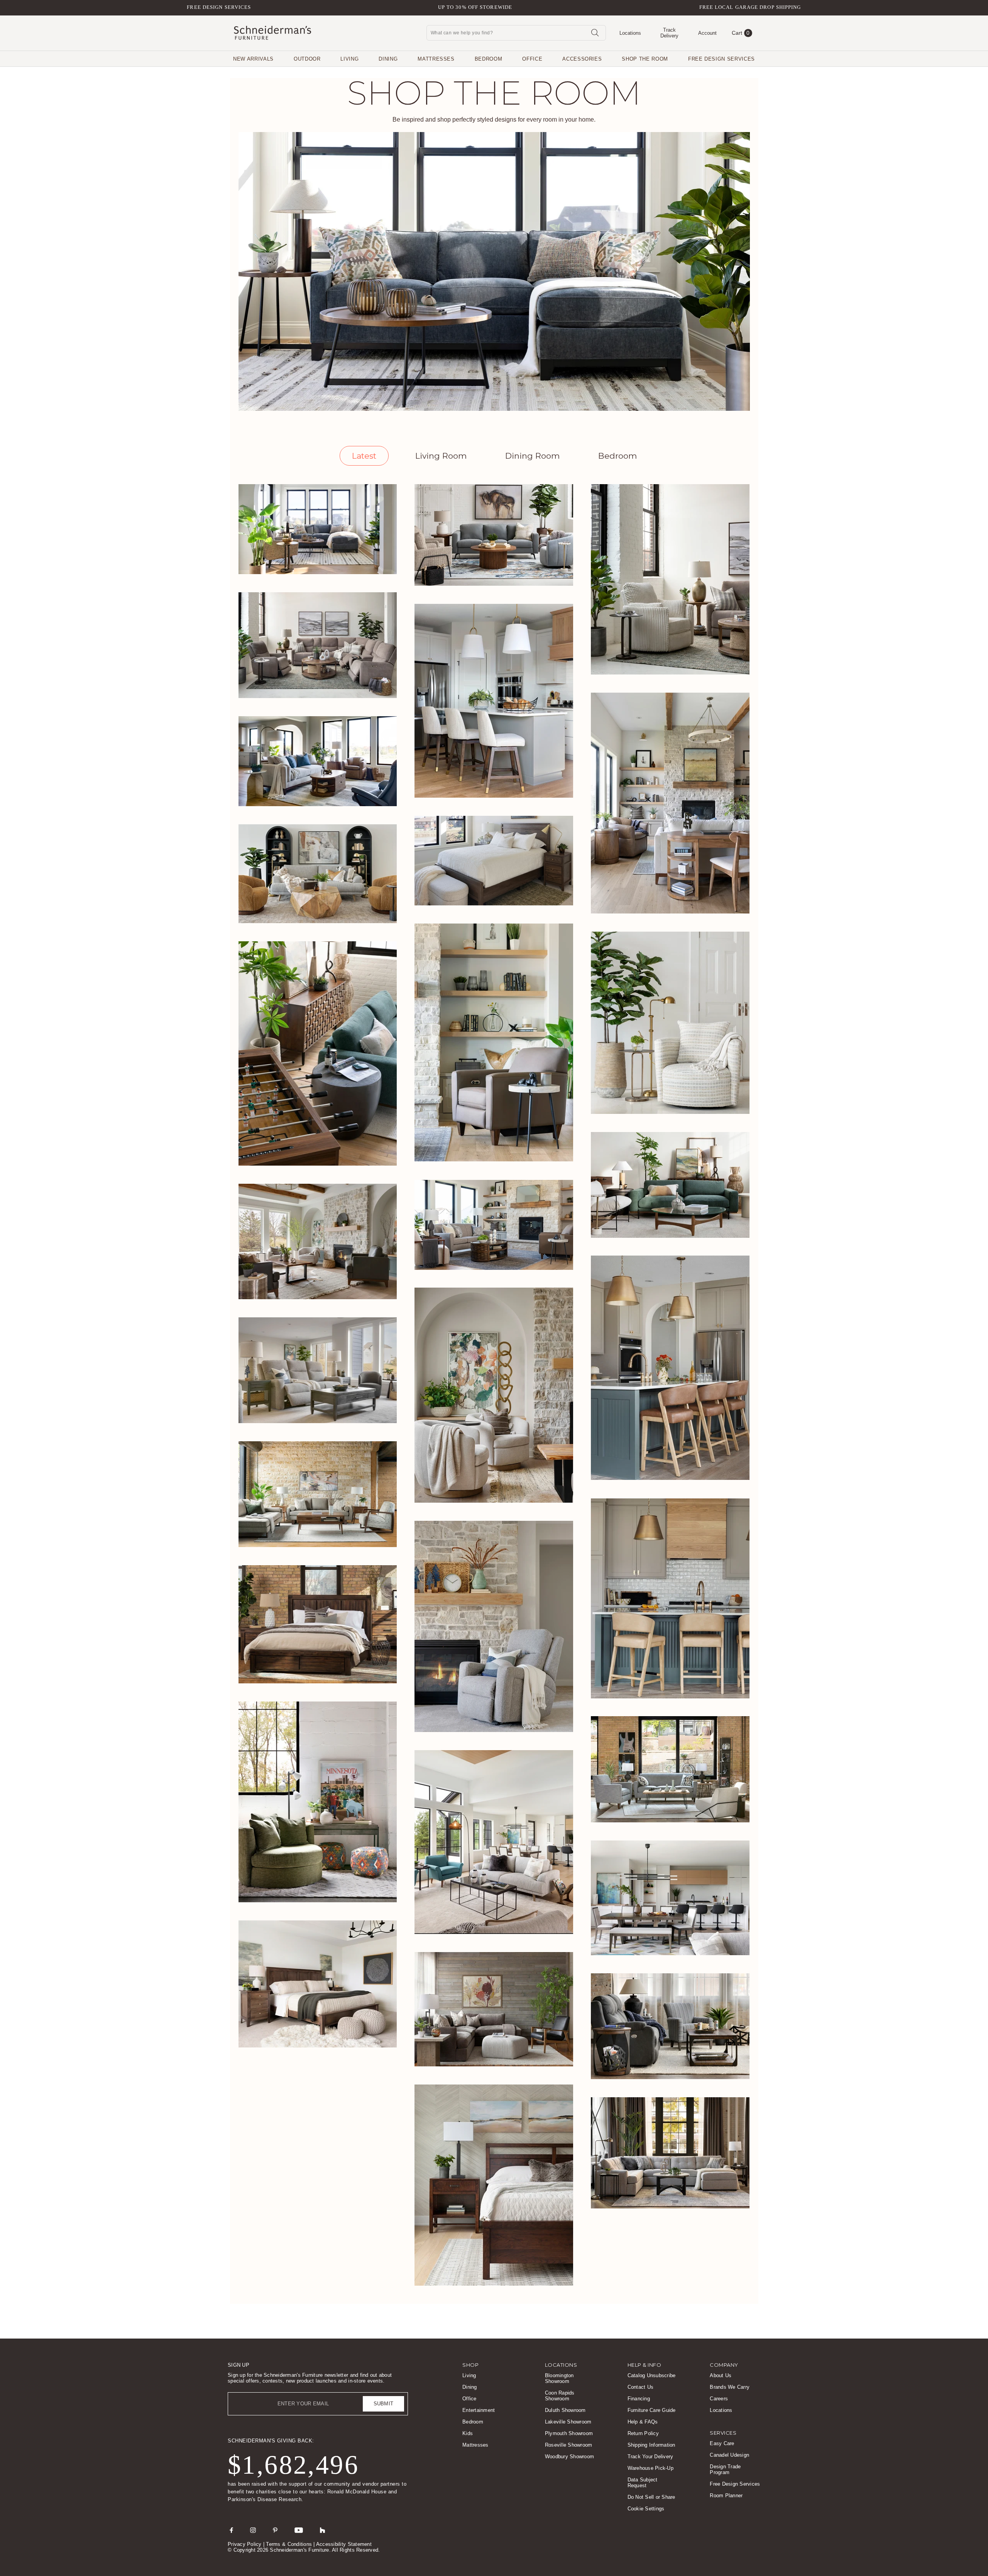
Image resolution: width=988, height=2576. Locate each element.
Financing (639, 2399)
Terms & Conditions (289, 2544)
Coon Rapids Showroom (560, 2396)
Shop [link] (470, 2365)
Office (532, 59)
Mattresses (436, 59)
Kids (468, 2433)
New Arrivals (253, 59)
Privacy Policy (245, 2544)
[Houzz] (323, 2530)
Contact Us (641, 2387)
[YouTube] (299, 2530)
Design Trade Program (725, 2469)
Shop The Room (645, 59)
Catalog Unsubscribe (652, 2375)
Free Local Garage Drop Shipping (750, 7)
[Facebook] (231, 2530)
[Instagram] (253, 2530)
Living (349, 59)
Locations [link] (561, 2365)
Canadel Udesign (729, 2455)
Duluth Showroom (565, 2410)
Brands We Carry (730, 2387)
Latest (364, 456)
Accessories (582, 59)
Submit (384, 2404)
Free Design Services (219, 7)
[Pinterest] (275, 2530)
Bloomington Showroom (559, 2378)
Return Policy (643, 2433)
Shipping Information (651, 2445)
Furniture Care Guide (652, 2410)
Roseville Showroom (569, 2445)
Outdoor (307, 59)
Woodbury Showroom (569, 2457)
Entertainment (479, 2410)
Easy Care (722, 2443)
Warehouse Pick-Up (650, 2468)
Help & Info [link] (645, 2365)
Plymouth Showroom (569, 2433)
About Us (721, 2375)
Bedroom (489, 59)
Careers (719, 2399)
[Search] (595, 32)
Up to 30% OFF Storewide (475, 7)
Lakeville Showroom (568, 2422)
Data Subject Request (643, 2483)
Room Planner (726, 2495)
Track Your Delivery (650, 2457)
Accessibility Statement (344, 2544)
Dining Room (532, 456)
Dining (388, 59)
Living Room (441, 456)
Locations (721, 2410)
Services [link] (723, 2433)
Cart (741, 33)
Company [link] (724, 2365)
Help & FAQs (643, 2422)
